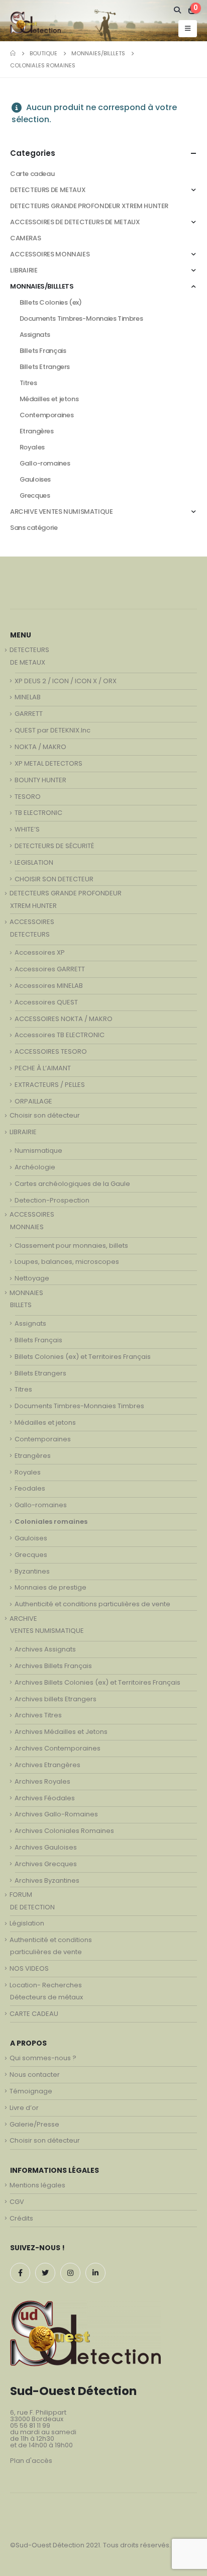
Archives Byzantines (47, 1880)
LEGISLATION (34, 862)
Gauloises (35, 479)
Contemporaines (47, 415)
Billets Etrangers (45, 367)
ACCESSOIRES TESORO (51, 1051)
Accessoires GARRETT (50, 969)
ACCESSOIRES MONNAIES (50, 254)
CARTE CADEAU (34, 2014)
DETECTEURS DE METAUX (48, 190)
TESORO (28, 797)
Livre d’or (24, 2108)
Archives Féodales (45, 1798)
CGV (17, 2202)
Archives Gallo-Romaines (56, 1814)
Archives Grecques (46, 1864)
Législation (27, 1923)
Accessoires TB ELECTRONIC (60, 1035)
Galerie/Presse (34, 2124)
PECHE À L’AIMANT (43, 1068)
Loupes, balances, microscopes (67, 1262)
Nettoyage (32, 1278)
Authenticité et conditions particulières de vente (92, 1604)
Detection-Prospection (52, 1200)
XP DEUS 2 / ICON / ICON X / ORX (66, 681)
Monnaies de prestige (50, 1587)
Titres (28, 383)
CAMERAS (25, 238)
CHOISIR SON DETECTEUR (54, 879)
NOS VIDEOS (29, 1968)
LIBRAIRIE (24, 270)
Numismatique (38, 1151)
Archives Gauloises (46, 1847)
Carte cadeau (32, 174)
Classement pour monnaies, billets (71, 1246)
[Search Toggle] (178, 10)
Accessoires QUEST (46, 1002)
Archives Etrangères (47, 1765)
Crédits (21, 2218)
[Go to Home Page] (13, 53)
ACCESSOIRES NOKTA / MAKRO (64, 1019)
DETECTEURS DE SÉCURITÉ (54, 846)
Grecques (35, 495)
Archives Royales (42, 1781)
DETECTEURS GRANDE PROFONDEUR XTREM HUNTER (89, 206)
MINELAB (28, 697)
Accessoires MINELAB (49, 986)
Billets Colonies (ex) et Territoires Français (83, 1357)
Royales (32, 447)
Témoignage (31, 2091)
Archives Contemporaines (58, 1748)
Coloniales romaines (51, 1522)
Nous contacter (35, 2075)
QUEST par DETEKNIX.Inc (53, 730)
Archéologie (35, 1167)
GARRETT (29, 714)
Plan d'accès (31, 2461)
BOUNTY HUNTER (40, 780)
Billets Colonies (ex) (51, 302)
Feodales (30, 1488)
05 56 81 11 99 (30, 2425)
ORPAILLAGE (33, 1101)
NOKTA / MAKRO (40, 747)
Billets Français (43, 351)
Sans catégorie (34, 528)
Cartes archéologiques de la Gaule (72, 1184)
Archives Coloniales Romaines (64, 1831)
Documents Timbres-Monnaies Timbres (81, 318)
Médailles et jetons (49, 399)
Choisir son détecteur (45, 1115)
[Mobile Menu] (188, 29)
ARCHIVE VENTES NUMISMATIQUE (61, 512)
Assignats (35, 335)
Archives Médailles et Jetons (61, 1732)
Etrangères (37, 431)
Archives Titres (38, 1715)
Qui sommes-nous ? (43, 2058)
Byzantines (32, 1571)
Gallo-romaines (45, 463)
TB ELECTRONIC (38, 813)
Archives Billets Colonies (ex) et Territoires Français (97, 1682)
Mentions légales (37, 2185)
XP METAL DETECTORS (48, 763)
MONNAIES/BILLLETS (42, 286)
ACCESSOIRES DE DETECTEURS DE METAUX (75, 222)
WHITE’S (27, 829)
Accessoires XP (40, 952)
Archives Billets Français (53, 1666)
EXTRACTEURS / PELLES (50, 1085)
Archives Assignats (45, 1649)
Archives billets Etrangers (56, 1699)
